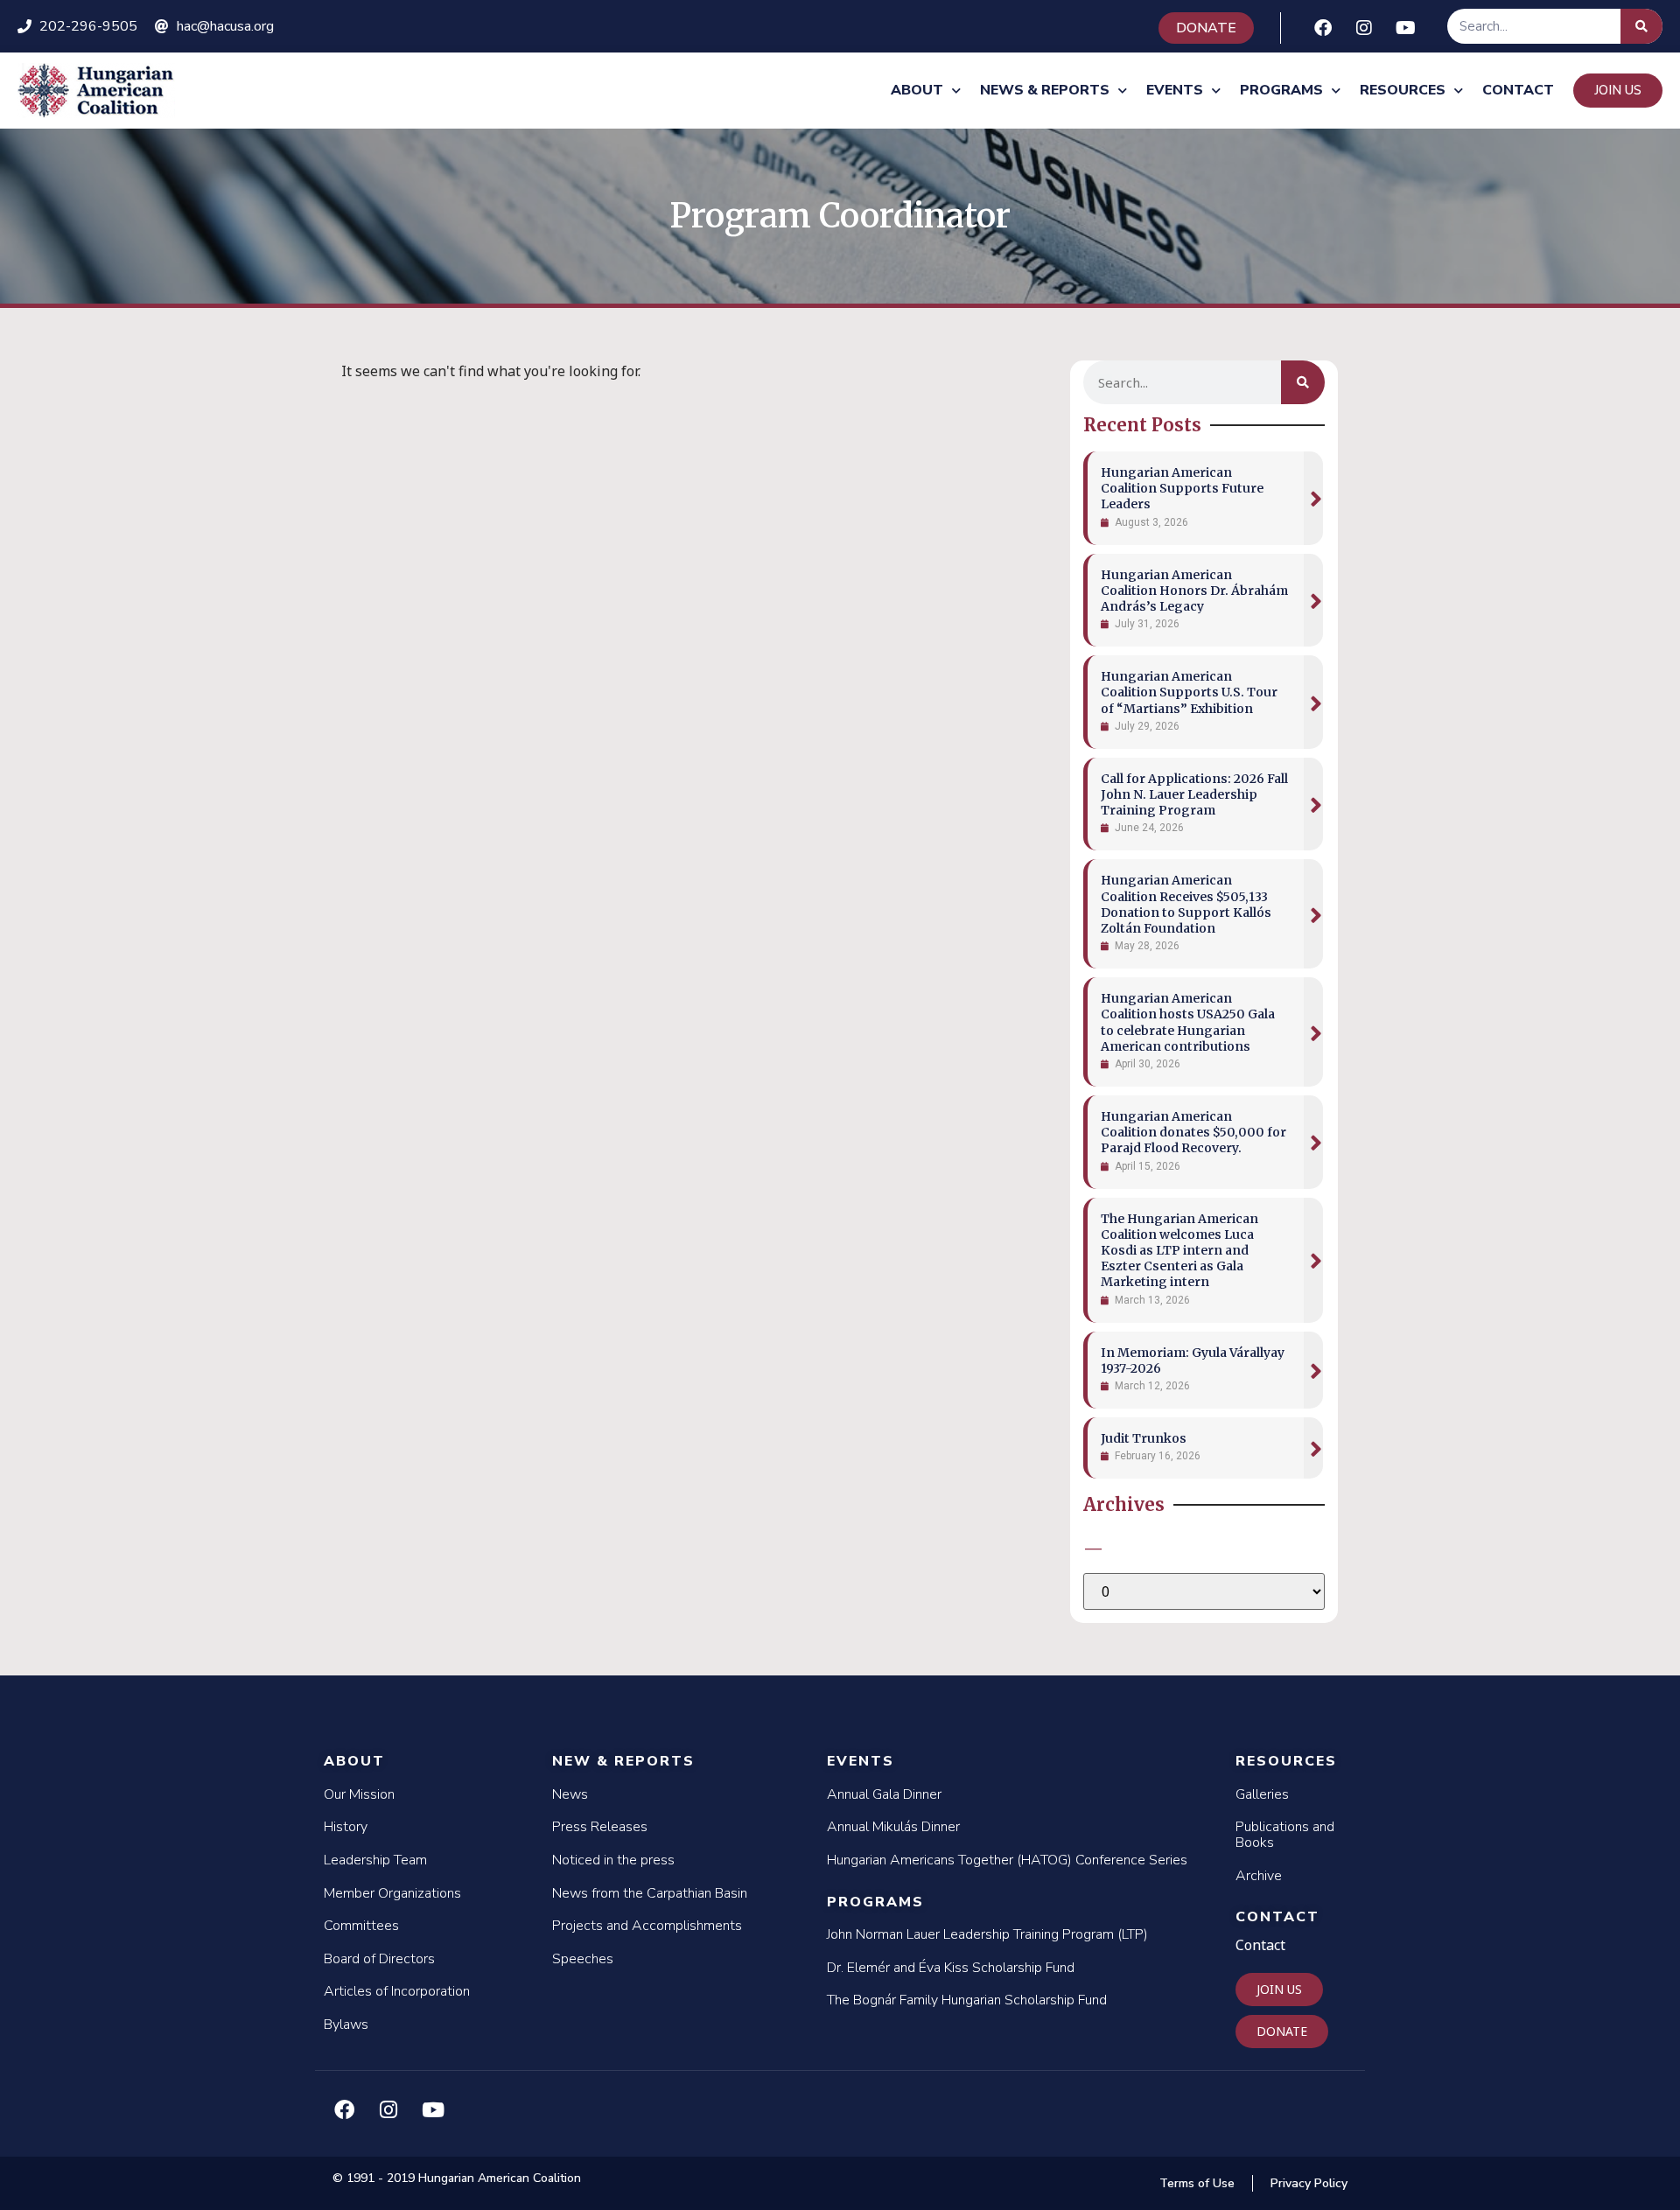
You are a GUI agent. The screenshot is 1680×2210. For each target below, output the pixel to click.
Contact (1518, 90)
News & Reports (1045, 90)
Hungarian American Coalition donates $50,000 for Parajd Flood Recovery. (1193, 1132)
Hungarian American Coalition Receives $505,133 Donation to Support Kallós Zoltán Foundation (1186, 904)
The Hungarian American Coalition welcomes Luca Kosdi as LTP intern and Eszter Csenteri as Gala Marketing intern (1179, 1251)
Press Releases (600, 1827)
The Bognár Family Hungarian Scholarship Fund (967, 2000)
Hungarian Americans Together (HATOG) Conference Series (1007, 1860)
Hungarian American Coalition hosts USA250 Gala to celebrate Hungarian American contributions (1188, 1022)
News (570, 1794)
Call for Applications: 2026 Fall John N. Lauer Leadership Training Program (1194, 794)
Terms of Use (1197, 2183)
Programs (1281, 90)
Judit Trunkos (1144, 1438)
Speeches (583, 1959)
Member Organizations (392, 1893)
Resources (1403, 90)
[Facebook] (1323, 28)
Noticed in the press (613, 1860)
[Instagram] (1364, 28)
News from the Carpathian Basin (650, 1893)
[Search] (1641, 26)
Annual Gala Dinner (884, 1794)
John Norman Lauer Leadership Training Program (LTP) (987, 1934)
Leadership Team (375, 1860)
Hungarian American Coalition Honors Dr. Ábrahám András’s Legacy (1194, 591)
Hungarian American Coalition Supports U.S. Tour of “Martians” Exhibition (1189, 692)
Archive (1259, 1876)
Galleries (1262, 1794)
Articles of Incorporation (397, 1991)
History (346, 1827)
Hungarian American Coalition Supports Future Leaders (1182, 488)
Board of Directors (379, 1959)
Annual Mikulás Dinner (893, 1827)
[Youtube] (1405, 28)
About (917, 90)
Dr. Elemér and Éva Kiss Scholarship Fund (951, 1968)
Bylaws (346, 2025)
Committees (361, 1926)
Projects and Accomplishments (647, 1926)
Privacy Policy (1309, 2183)
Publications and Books (1285, 1835)
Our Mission (359, 1794)
